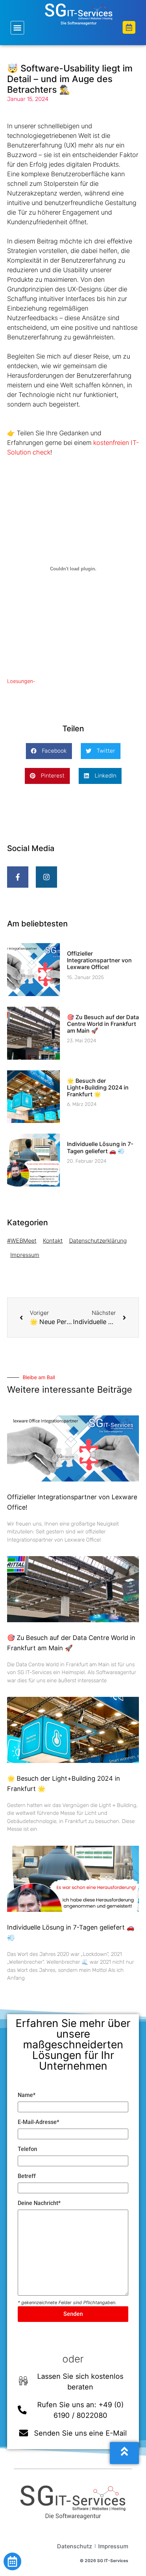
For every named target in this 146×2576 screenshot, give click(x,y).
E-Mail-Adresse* (38, 2122)
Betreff (27, 2176)
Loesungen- (21, 681)
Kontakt (53, 1241)
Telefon (27, 2149)
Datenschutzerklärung (98, 1241)
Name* (27, 2095)
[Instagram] (46, 877)
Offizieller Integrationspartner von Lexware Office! (99, 960)
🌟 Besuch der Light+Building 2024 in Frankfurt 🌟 (98, 1087)
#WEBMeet (22, 1241)
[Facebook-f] (18, 877)
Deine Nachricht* (39, 2203)
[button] (17, 28)
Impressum (25, 1255)
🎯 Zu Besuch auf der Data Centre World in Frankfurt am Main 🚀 (103, 1024)
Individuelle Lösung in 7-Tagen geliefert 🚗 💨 (100, 1147)
